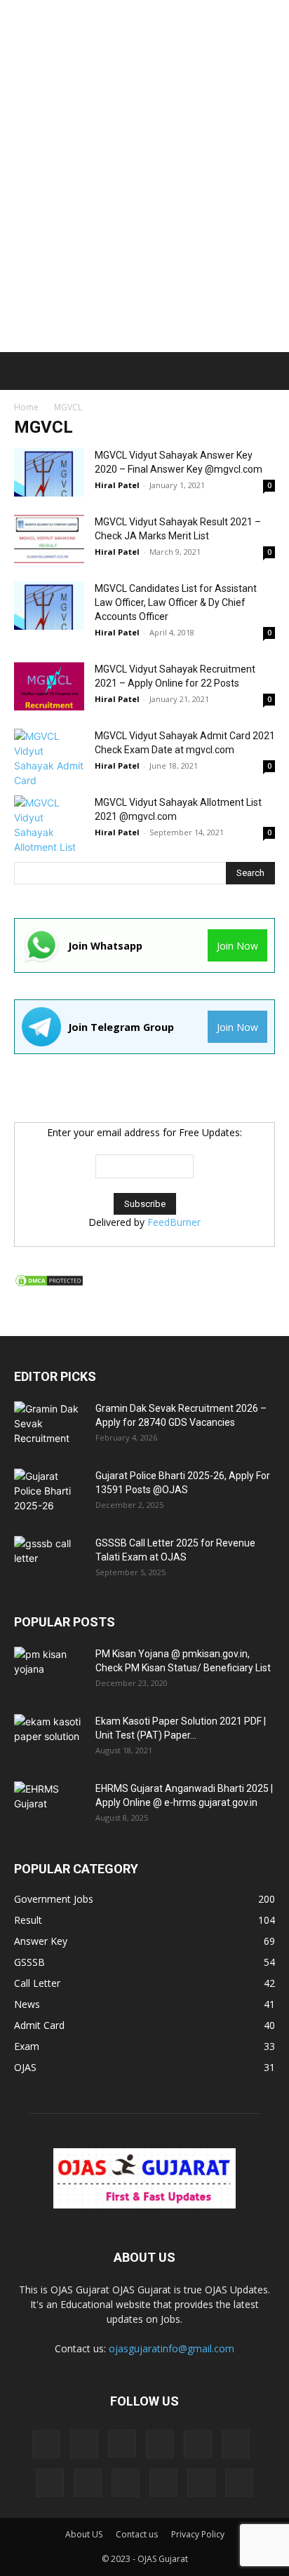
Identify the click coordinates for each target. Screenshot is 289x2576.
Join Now (237, 946)
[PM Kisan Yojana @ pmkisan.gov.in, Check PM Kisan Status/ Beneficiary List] (49, 1671)
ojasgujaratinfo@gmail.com (172, 2348)
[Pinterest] (88, 2483)
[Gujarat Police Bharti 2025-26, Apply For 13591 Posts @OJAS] (49, 1493)
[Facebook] (84, 2444)
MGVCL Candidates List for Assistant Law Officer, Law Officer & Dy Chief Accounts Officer (176, 602)
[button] (22, 371)
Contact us (137, 2534)
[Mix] (236, 2444)
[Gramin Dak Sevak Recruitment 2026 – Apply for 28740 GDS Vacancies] (49, 1426)
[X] (239, 2483)
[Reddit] (126, 2483)
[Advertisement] (144, 151)
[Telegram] (163, 2483)
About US (84, 2534)
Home (26, 407)
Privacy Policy (198, 2534)
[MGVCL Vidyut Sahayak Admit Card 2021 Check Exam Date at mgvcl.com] (49, 758)
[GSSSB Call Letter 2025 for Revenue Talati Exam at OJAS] (49, 1560)
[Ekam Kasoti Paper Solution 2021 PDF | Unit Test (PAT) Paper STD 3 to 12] (49, 1739)
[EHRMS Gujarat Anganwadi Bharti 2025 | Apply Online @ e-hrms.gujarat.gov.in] (49, 1806)
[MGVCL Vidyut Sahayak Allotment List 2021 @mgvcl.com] (49, 825)
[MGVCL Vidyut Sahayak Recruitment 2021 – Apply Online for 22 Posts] (49, 686)
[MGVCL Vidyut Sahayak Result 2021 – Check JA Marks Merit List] (49, 539)
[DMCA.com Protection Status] (49, 1284)
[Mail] (198, 2444)
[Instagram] (122, 2443)
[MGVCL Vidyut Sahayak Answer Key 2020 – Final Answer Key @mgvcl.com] (49, 472)
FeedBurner (174, 1222)
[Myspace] (50, 2483)
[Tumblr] (201, 2483)
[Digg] (46, 2444)
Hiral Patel (117, 485)
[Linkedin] (160, 2444)
